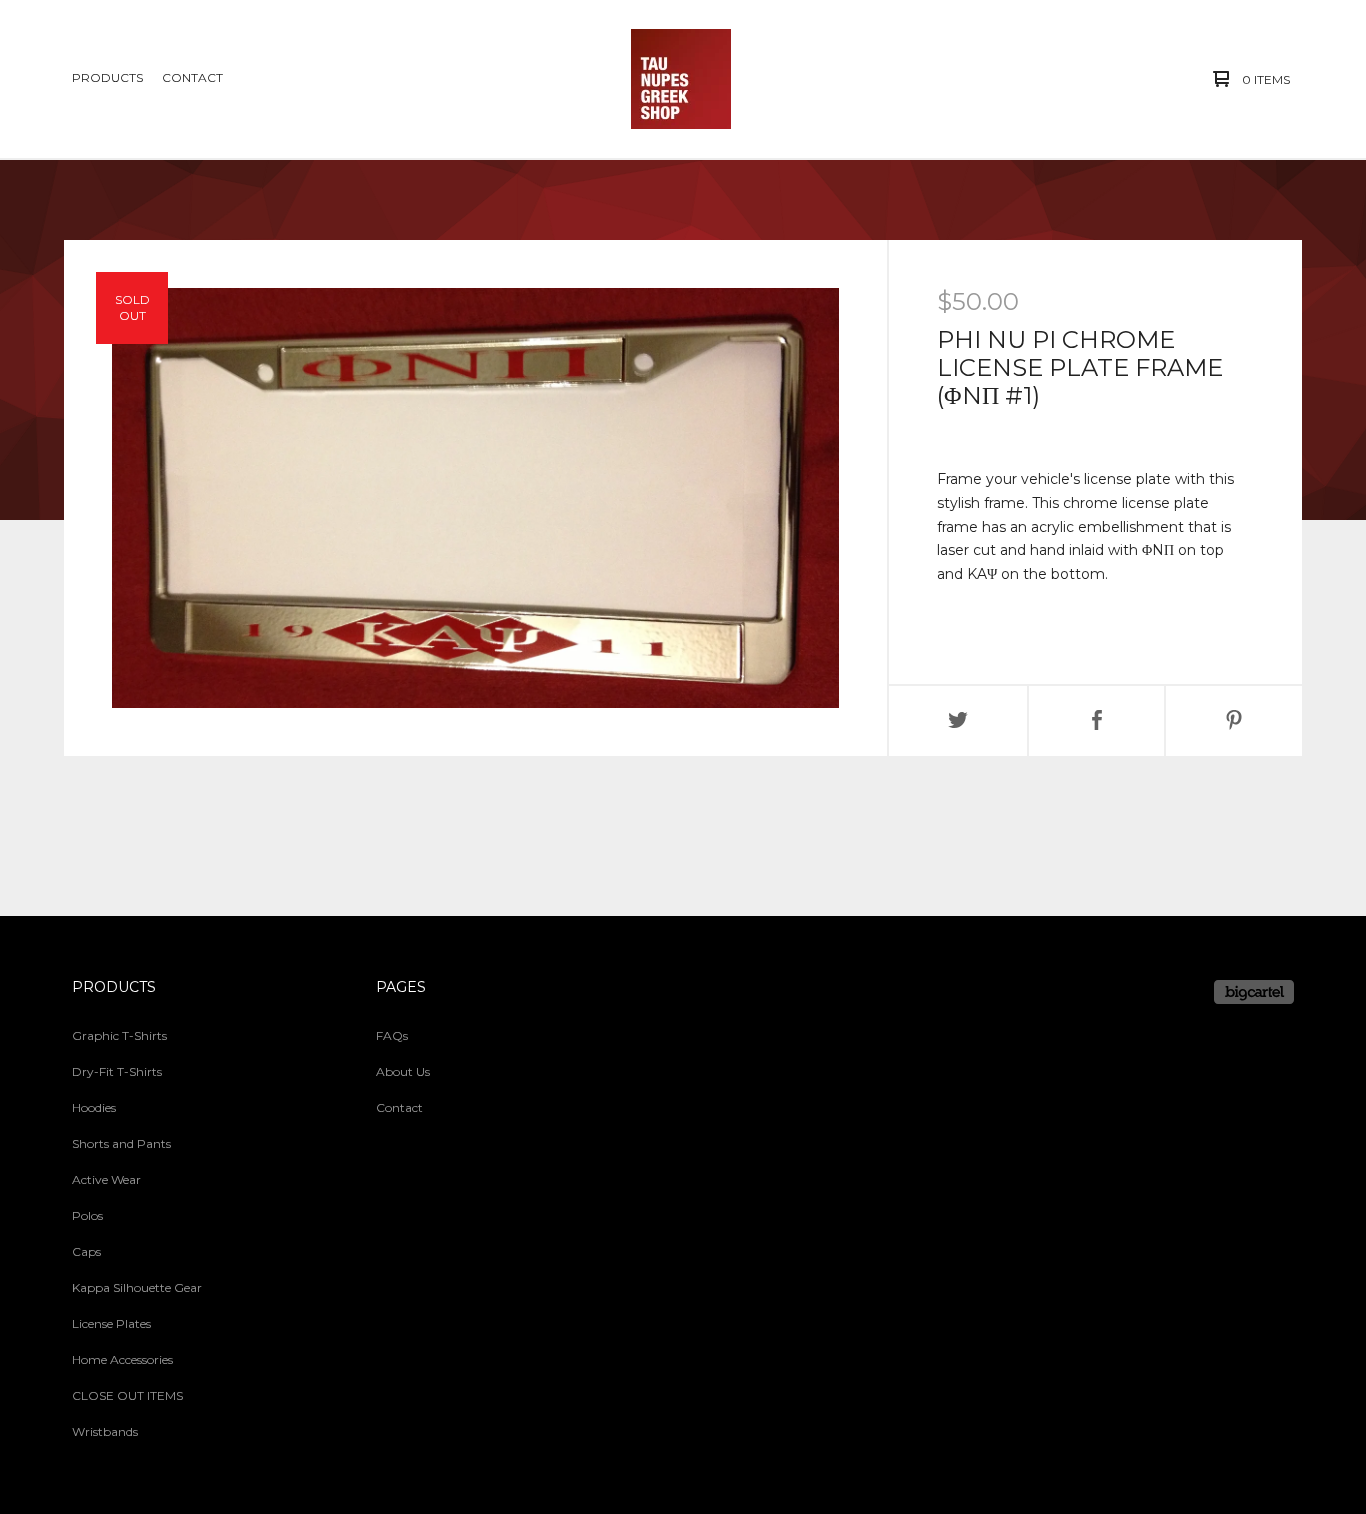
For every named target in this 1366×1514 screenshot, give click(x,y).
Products (107, 77)
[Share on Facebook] (1097, 721)
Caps (86, 1251)
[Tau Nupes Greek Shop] (681, 79)
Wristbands (105, 1431)
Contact (192, 77)
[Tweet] (958, 721)
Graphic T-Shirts (119, 1035)
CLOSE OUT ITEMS (127, 1395)
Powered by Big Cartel (1254, 992)
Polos (87, 1215)
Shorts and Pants (121, 1143)
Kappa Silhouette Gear (137, 1287)
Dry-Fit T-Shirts (117, 1071)
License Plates (111, 1323)
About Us (403, 1071)
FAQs (392, 1035)
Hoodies (94, 1107)
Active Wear (106, 1179)
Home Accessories (122, 1359)
